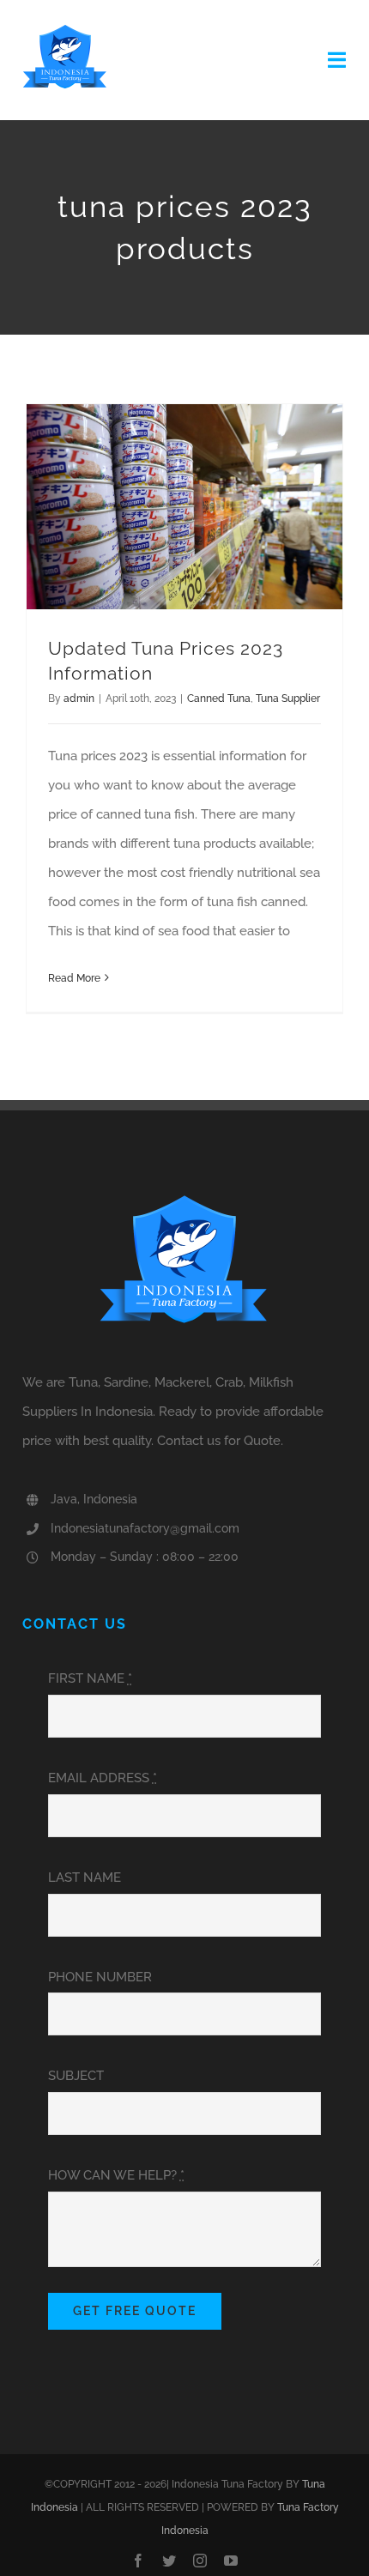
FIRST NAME (90, 1678)
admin (79, 698)
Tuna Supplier (288, 698)
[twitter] (169, 2561)
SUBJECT (76, 2076)
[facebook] (138, 2561)
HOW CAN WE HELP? (116, 2175)
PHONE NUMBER (100, 1977)
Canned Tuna (219, 698)
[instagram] (200, 2561)
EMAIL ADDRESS (103, 1778)
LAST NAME (85, 1878)
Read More (74, 978)
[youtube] (231, 2561)
